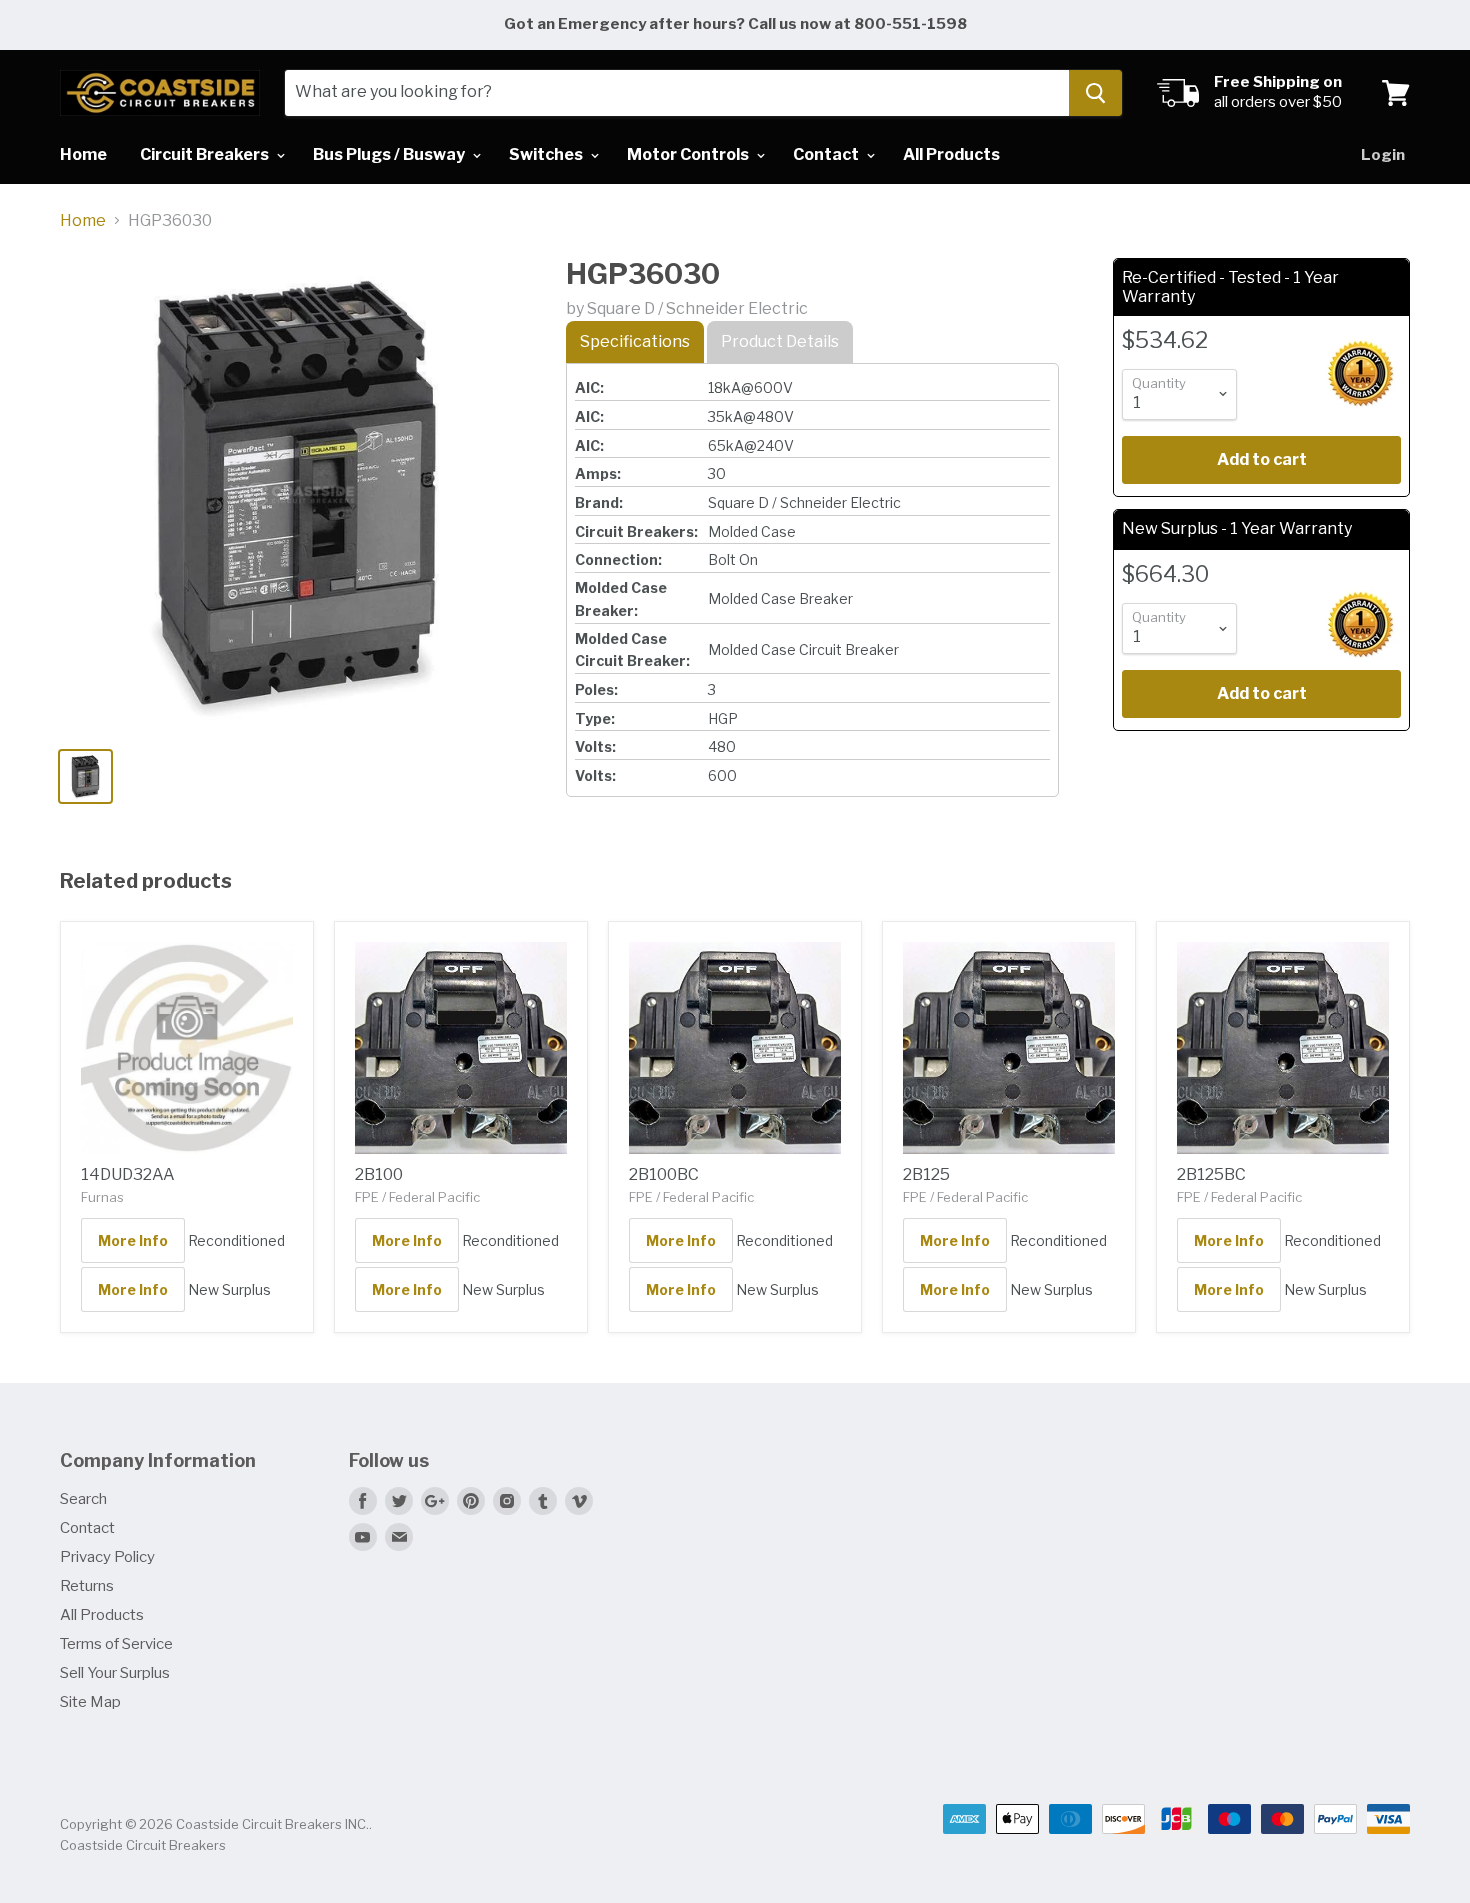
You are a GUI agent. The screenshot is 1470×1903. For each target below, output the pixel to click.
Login (1383, 155)
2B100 (379, 1174)
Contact (827, 154)
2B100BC (664, 1174)
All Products (951, 154)
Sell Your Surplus (115, 1673)
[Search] (1095, 93)
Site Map (90, 1702)
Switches (547, 154)
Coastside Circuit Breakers (143, 1845)
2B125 (926, 1174)
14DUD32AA (128, 1174)
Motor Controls (689, 154)
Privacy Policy (107, 1557)
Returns (87, 1586)
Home (83, 154)
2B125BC (1211, 1174)
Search (83, 1499)
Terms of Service (116, 1644)
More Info (133, 1240)
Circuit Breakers (206, 154)
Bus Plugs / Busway (390, 154)
